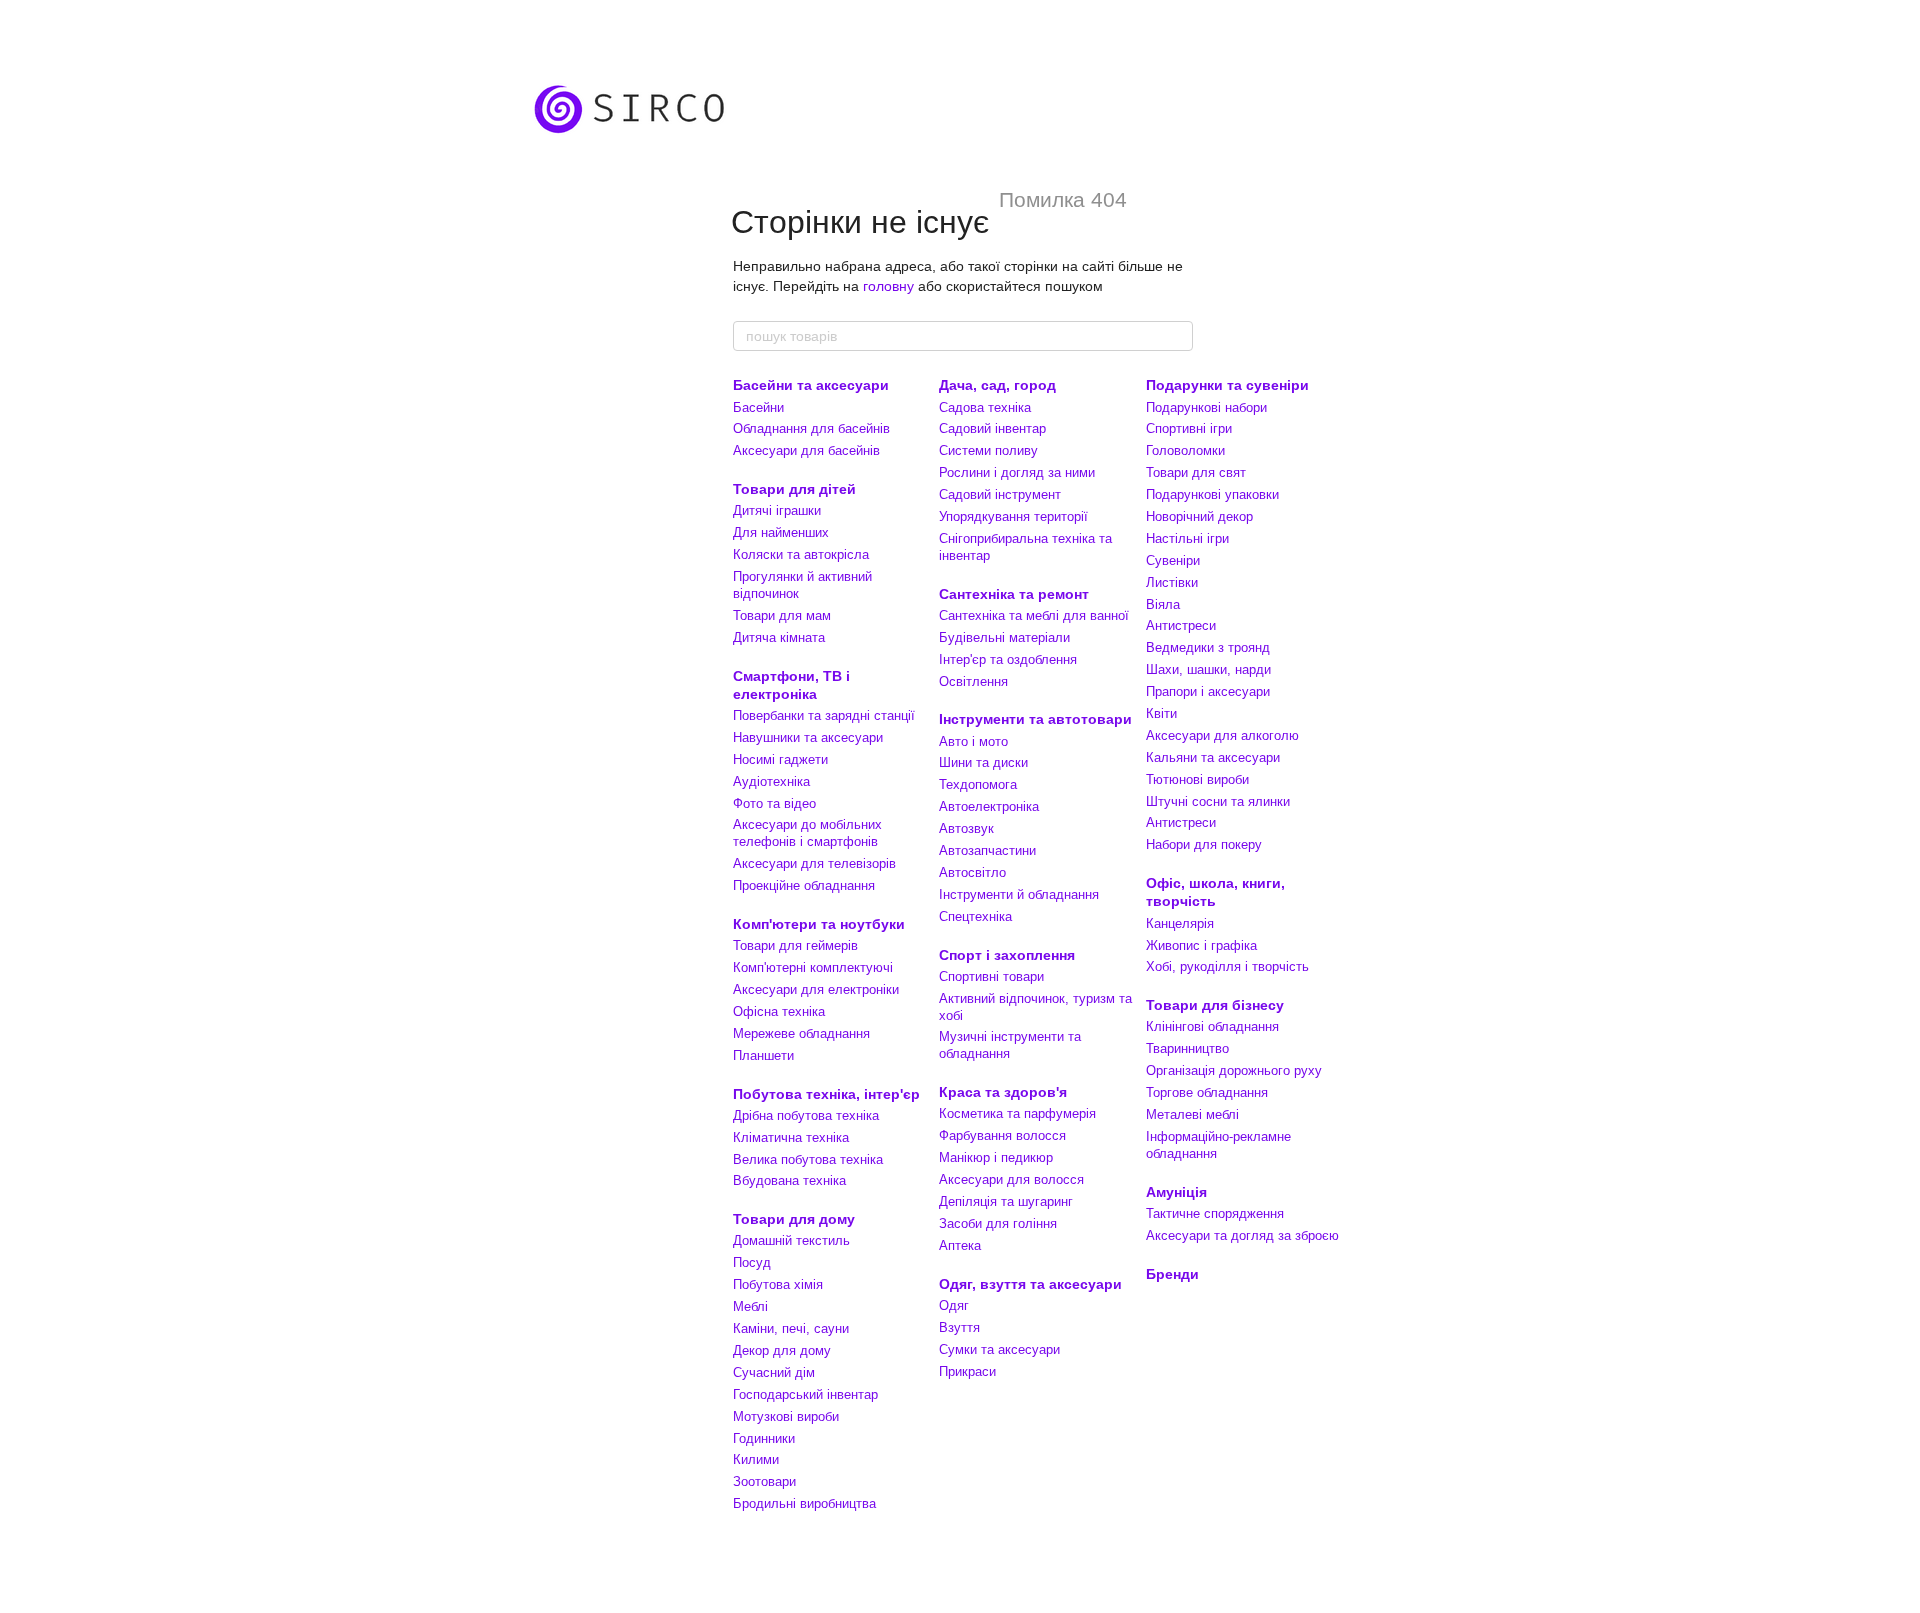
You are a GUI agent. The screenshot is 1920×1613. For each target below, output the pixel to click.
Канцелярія (1180, 923)
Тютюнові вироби (1197, 779)
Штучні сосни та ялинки (1218, 801)
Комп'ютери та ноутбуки (819, 924)
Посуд (752, 1262)
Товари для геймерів (795, 945)
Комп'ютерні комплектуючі (813, 967)
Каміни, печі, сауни (791, 1328)
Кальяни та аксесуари (1213, 757)
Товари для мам (782, 615)
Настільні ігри (1187, 538)
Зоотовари (764, 1481)
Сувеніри (1173, 560)
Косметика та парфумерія (1017, 1113)
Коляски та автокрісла (801, 554)
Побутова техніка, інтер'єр (826, 1094)
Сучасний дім (774, 1372)
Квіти (1161, 713)
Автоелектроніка (989, 806)
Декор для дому (782, 1350)
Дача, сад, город (997, 385)
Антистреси (1181, 625)
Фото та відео (774, 803)
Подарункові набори (1206, 407)
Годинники (764, 1438)
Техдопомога (978, 784)
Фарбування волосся (1002, 1135)
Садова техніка (985, 407)
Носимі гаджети (780, 759)
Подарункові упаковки (1212, 494)
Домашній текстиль (791, 1240)
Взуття (959, 1327)
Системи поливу (988, 450)
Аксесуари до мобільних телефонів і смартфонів (807, 833)
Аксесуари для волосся (1011, 1179)
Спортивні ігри (1189, 428)
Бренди (1172, 1274)
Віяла (1163, 604)
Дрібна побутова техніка (806, 1115)
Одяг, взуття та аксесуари (1030, 1284)
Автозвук (966, 828)
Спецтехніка (975, 916)
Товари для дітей (794, 489)
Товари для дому (794, 1219)
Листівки (1172, 582)
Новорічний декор (1199, 516)
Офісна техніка (779, 1011)
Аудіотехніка (771, 781)
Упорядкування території (1013, 516)
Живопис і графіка (1201, 945)
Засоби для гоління (998, 1223)
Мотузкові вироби (786, 1416)
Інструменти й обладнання (1019, 894)
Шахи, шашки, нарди (1208, 669)
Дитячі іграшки (777, 510)
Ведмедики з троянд (1208, 647)
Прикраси (967, 1371)
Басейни (758, 407)
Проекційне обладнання (804, 885)
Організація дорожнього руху (1234, 1070)
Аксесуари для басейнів (806, 450)
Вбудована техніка (789, 1180)
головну (888, 286)
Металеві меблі (1192, 1114)
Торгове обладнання (1207, 1092)
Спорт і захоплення (1007, 955)
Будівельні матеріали (1004, 637)
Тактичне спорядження (1215, 1213)
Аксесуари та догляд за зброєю (1242, 1235)
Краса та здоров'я (1003, 1092)
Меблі (750, 1306)
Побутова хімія (778, 1284)
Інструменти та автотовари (1035, 719)
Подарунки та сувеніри (1227, 385)
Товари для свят (1196, 472)
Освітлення (973, 681)
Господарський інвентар (805, 1394)
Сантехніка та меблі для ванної (1034, 615)
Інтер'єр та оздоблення (1008, 659)
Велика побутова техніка (808, 1159)
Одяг (954, 1305)
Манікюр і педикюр (996, 1157)
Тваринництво (1187, 1048)
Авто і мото (973, 741)
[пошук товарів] (1177, 336)
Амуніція (1176, 1192)
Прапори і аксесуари (1208, 691)
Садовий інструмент (1000, 494)
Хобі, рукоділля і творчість (1227, 966)
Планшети (763, 1055)
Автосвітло (972, 872)
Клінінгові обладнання (1212, 1026)
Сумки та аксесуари (999, 1349)
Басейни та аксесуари (811, 385)
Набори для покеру (1204, 844)
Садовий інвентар (992, 428)
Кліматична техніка (791, 1137)
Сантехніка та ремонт (1014, 594)
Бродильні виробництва (804, 1503)
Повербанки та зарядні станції (824, 715)
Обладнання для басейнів (811, 428)
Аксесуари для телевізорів (814, 863)
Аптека (960, 1245)
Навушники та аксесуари (808, 737)
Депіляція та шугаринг (1006, 1201)
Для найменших (781, 532)
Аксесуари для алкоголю (1222, 735)
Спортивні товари (991, 976)
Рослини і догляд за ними (1017, 472)
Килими (756, 1459)
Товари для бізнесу (1215, 1005)
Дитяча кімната (779, 637)
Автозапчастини (987, 850)
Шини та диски (983, 762)
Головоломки (1185, 450)
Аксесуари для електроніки (816, 989)
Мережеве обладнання (801, 1033)
